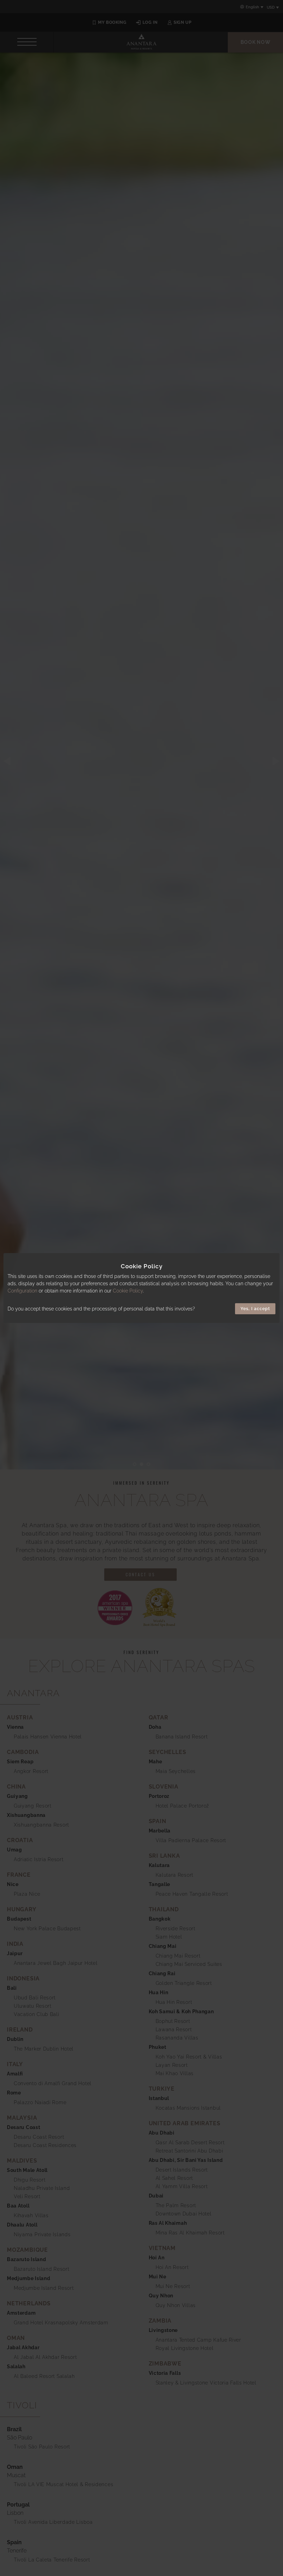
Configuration (22, 1291)
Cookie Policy (128, 1291)
